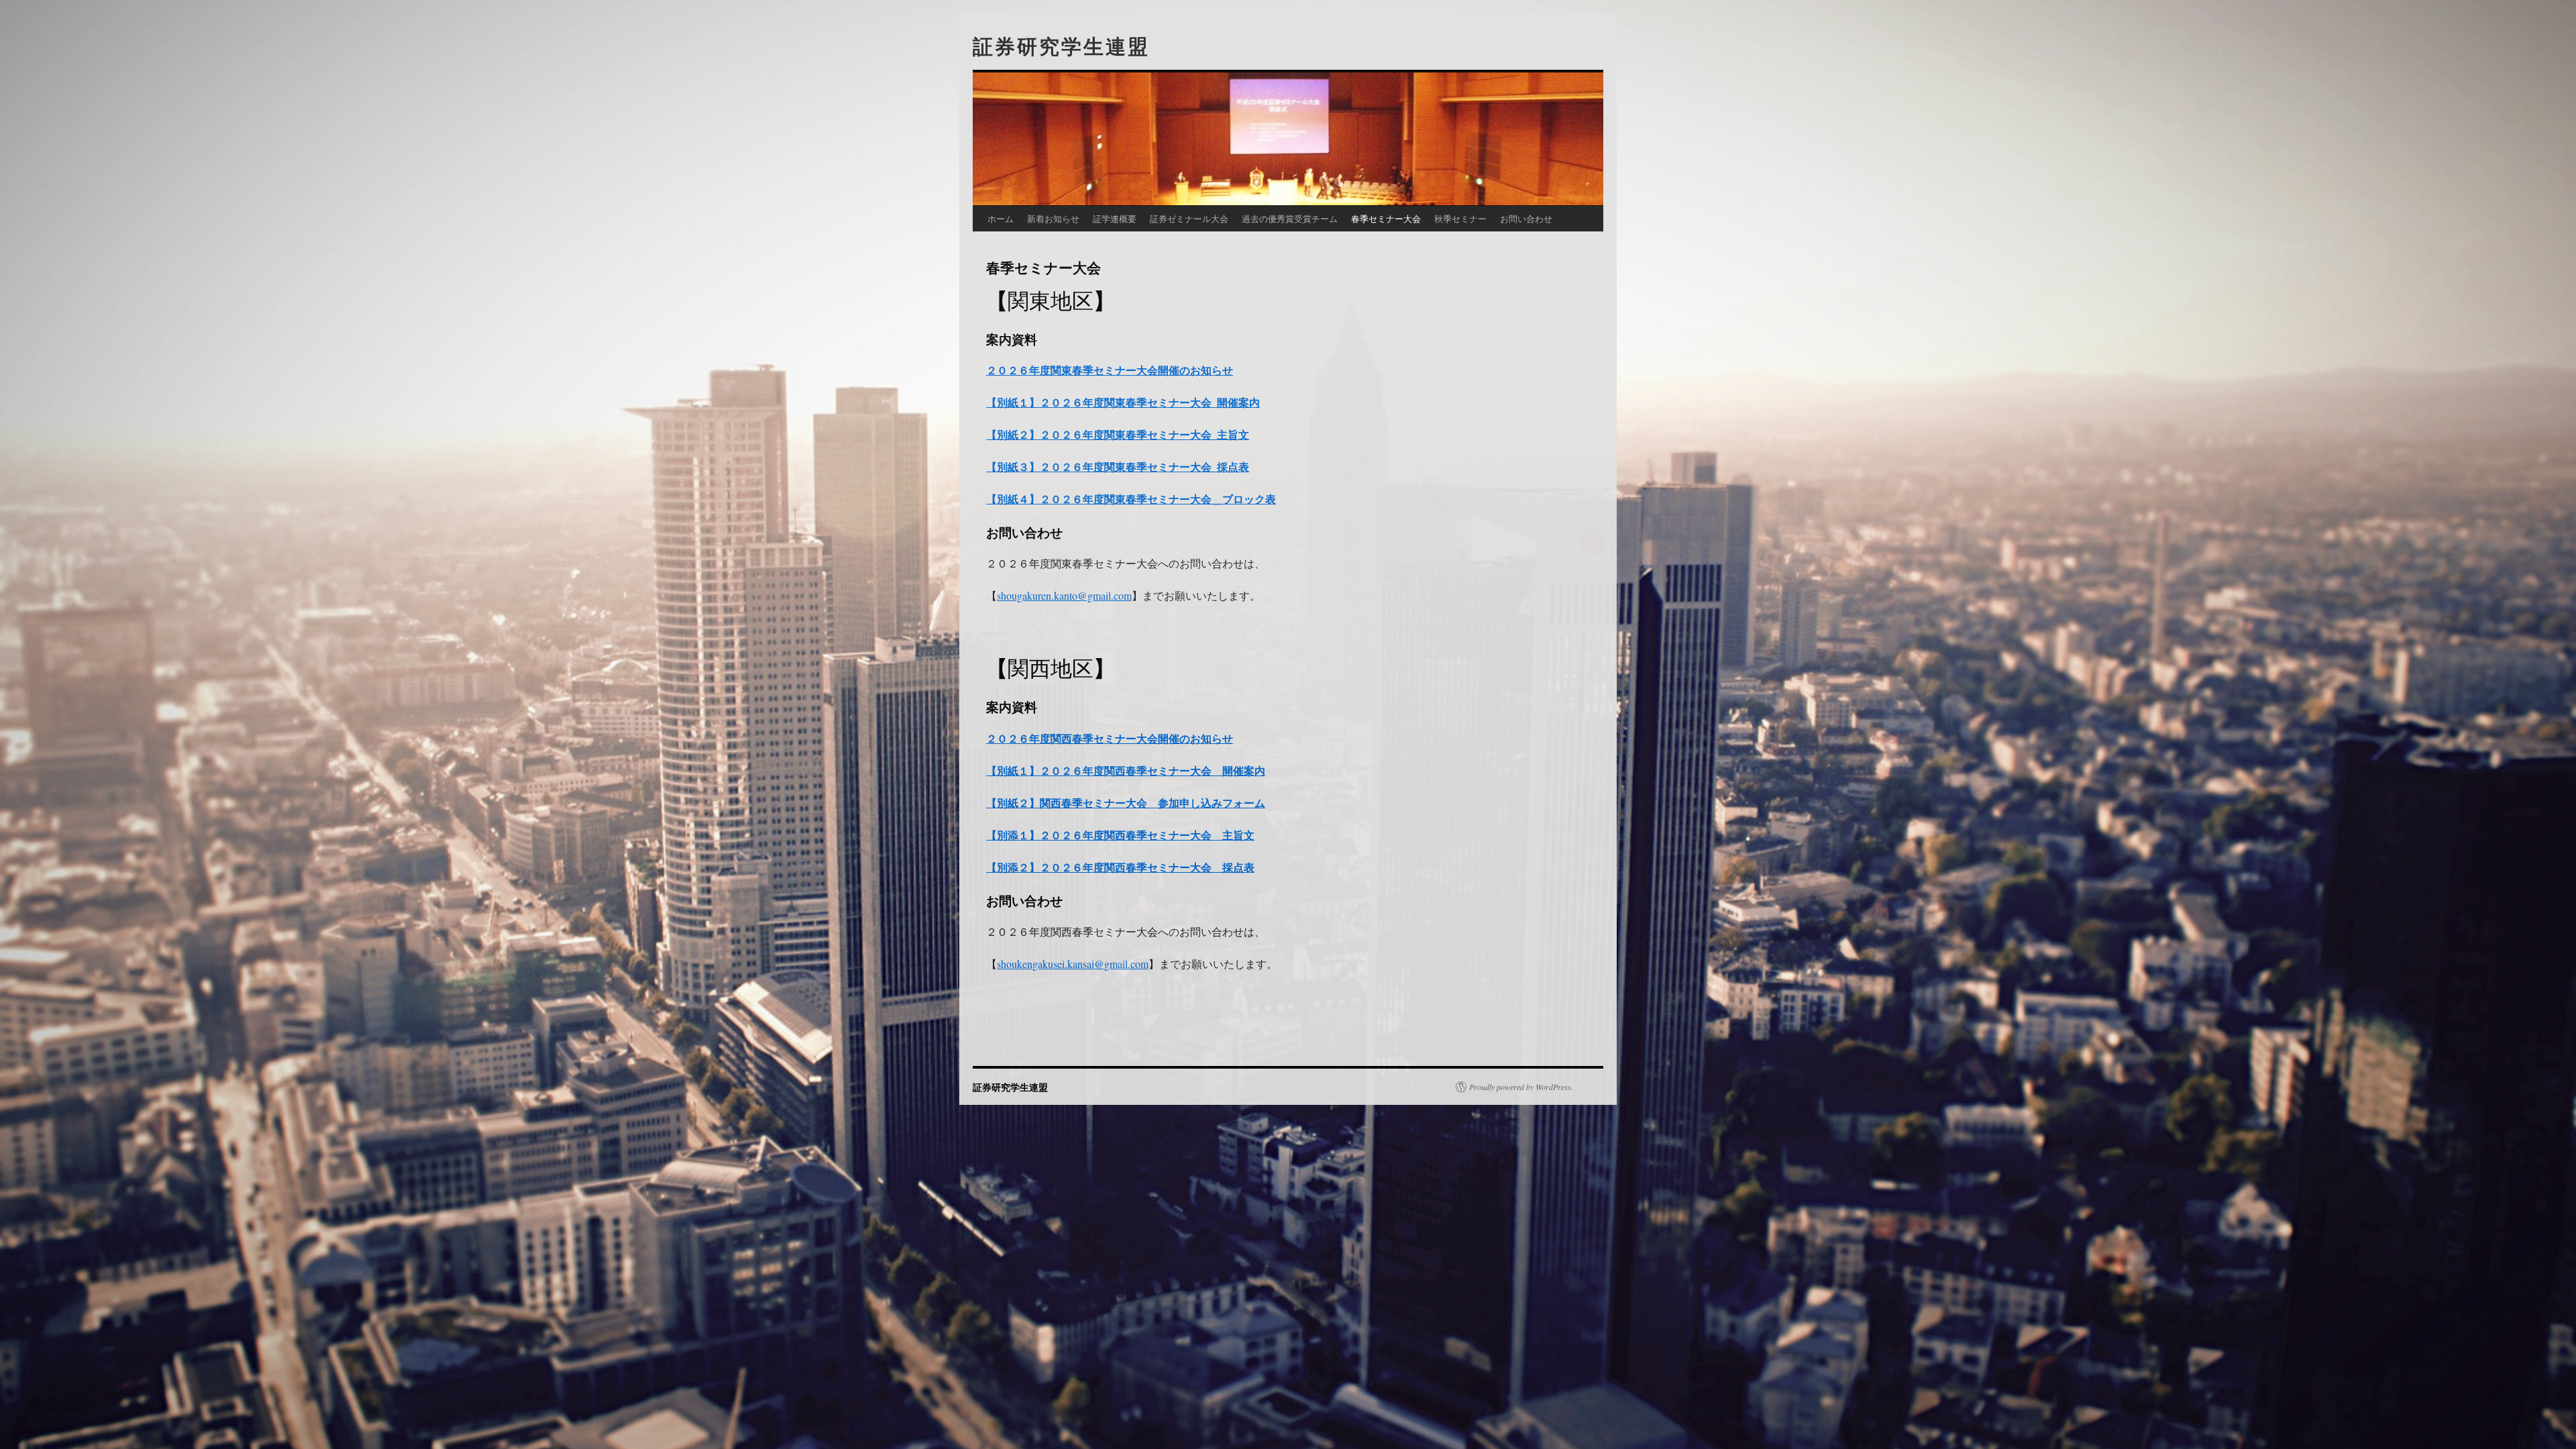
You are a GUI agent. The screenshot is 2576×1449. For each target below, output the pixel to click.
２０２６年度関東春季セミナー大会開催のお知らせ (1110, 370)
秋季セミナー (1460, 218)
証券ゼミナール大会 (1189, 218)
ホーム (1001, 218)
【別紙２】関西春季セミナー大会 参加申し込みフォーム (1126, 803)
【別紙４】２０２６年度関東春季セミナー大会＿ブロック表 (1131, 499)
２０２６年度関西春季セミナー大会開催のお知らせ (1110, 738)
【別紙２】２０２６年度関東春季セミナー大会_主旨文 (1118, 434)
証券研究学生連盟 (1061, 45)
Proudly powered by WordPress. (1521, 1087)
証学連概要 (1115, 218)
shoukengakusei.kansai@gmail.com (1073, 964)
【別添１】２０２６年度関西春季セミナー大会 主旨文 (1120, 835)
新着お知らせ (1053, 218)
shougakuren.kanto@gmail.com (1064, 595)
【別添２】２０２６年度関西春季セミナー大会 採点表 (1120, 867)
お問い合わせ (1526, 218)
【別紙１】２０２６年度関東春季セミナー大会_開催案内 (1123, 402)
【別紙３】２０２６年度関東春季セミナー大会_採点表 (1118, 467)
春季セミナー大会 (1386, 218)
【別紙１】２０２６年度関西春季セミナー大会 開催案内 (1126, 770)
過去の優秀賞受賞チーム (1290, 218)
